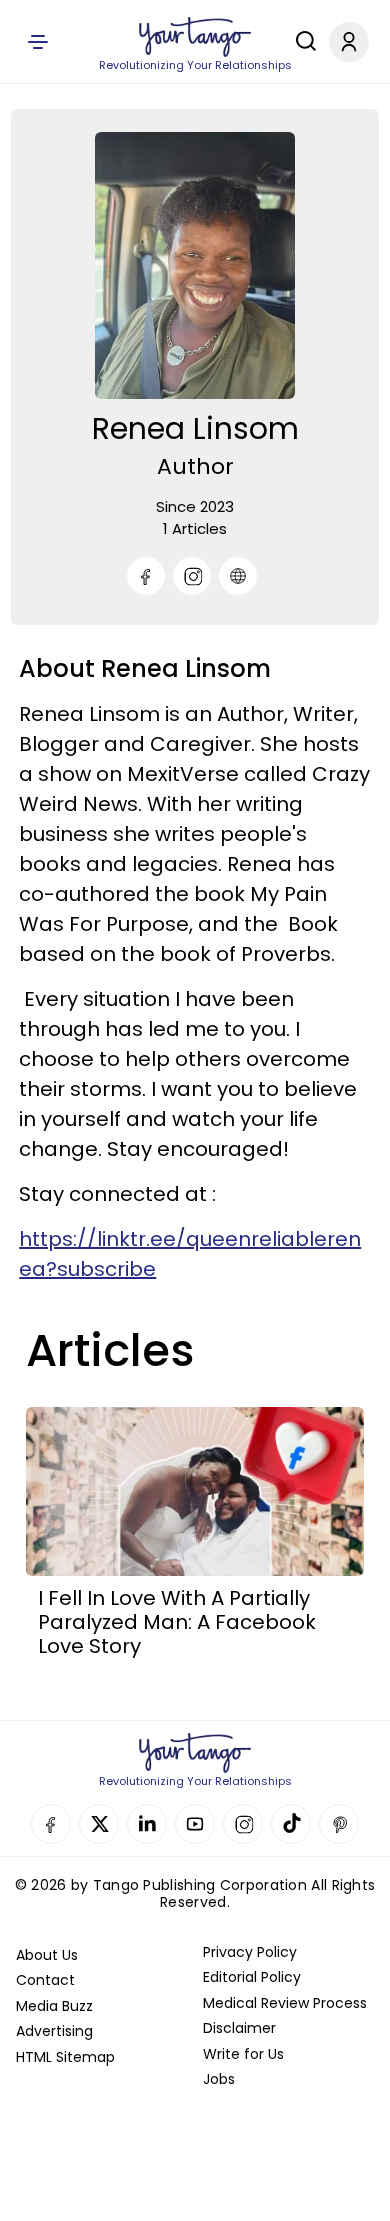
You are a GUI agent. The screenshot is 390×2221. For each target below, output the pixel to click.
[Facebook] (146, 576)
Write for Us (243, 2054)
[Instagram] (192, 576)
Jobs (219, 2079)
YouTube (195, 1824)
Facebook (51, 1824)
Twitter (99, 1824)
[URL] (238, 576)
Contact (45, 1980)
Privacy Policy (250, 1952)
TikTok (291, 1824)
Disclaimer (239, 2028)
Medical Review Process (285, 2003)
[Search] (301, 41)
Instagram (243, 1824)
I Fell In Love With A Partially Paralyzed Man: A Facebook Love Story (177, 1622)
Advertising (54, 2031)
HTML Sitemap (65, 2057)
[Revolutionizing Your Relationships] (195, 37)
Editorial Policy (252, 1977)
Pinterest (339, 1824)
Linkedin (147, 1824)
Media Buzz (54, 2006)
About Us (47, 1955)
